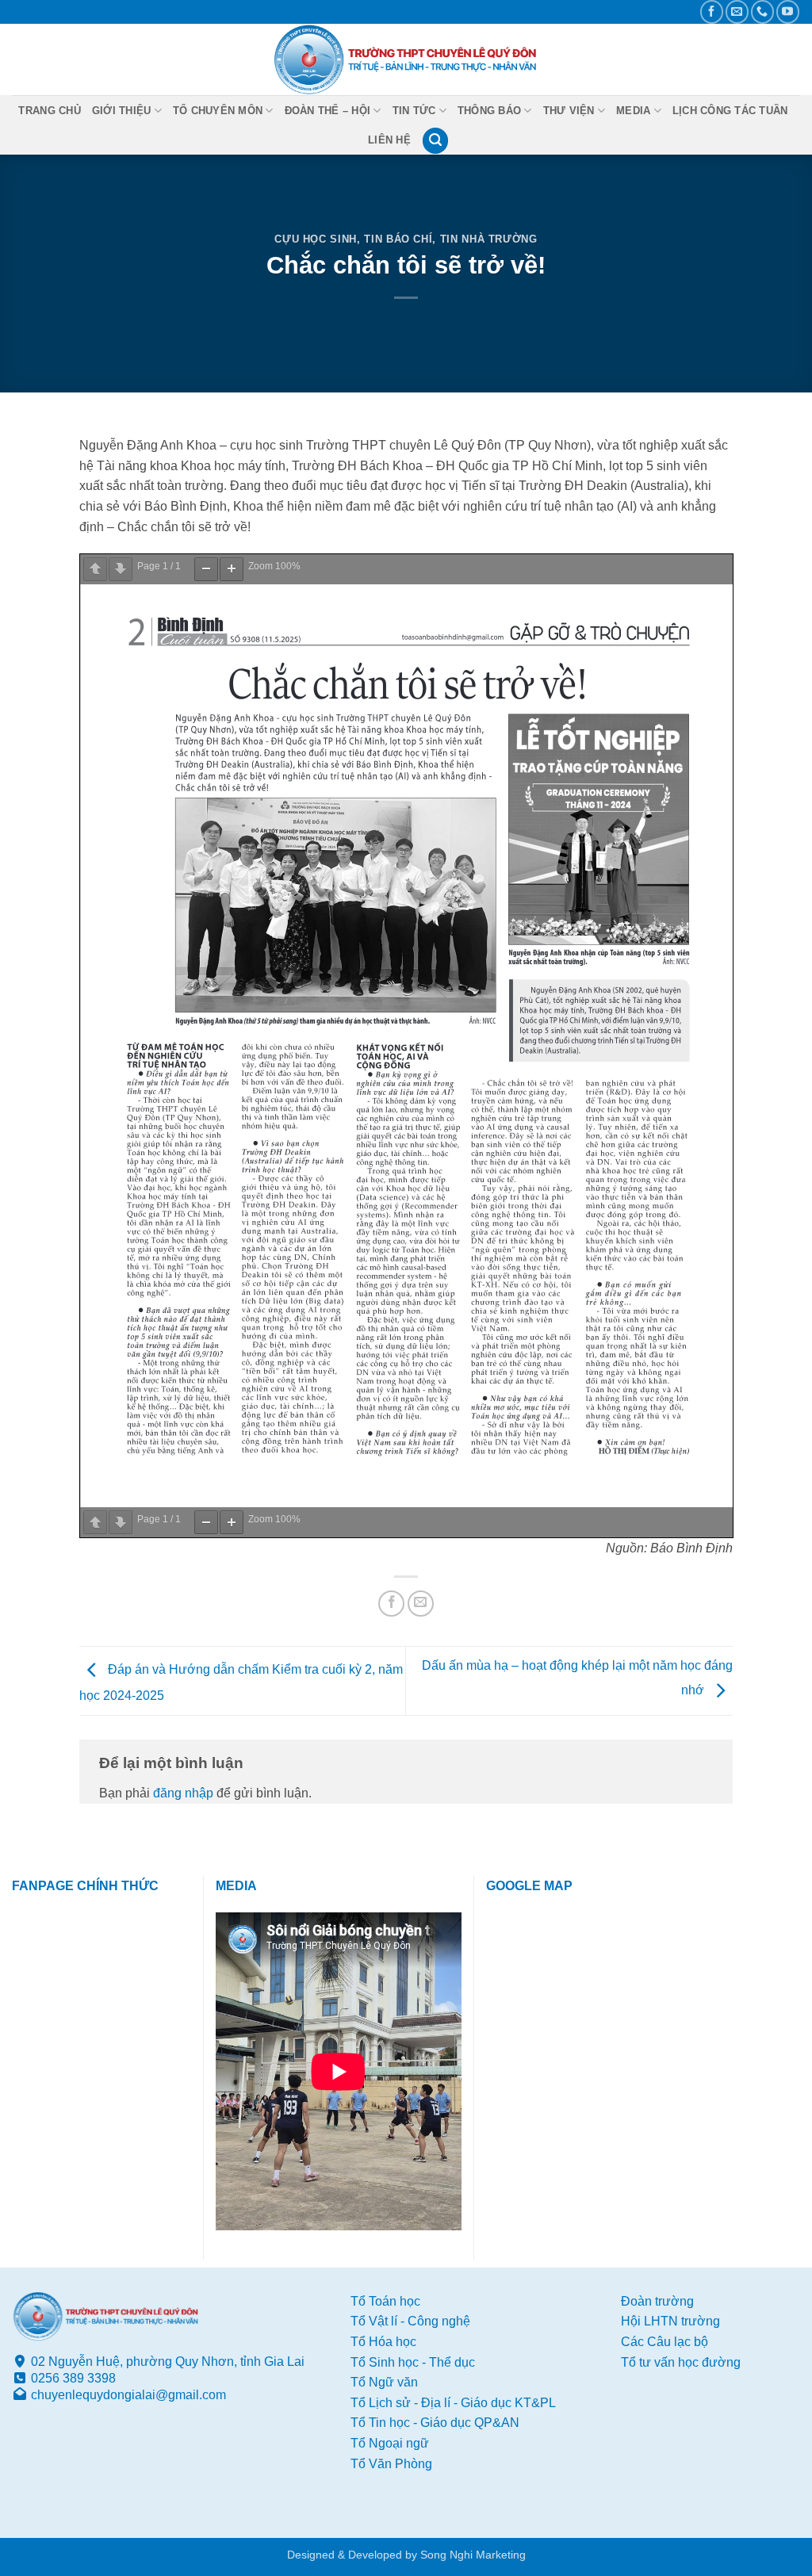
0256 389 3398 (73, 2378)
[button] (435, 141)
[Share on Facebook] (391, 1604)
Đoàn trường (657, 2301)
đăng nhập (183, 1793)
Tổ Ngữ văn (384, 2382)
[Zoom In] (232, 569)
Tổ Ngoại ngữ (390, 2443)
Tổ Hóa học (383, 2342)
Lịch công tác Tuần (730, 111)
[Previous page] (95, 569)
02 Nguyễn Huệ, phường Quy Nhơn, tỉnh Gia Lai (168, 2362)
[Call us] (762, 11)
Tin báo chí (398, 239)
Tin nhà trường (489, 239)
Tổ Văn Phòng (391, 2464)
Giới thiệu (122, 111)
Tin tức (414, 111)
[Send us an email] (737, 11)
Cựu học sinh (316, 239)
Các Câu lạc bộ (665, 2342)
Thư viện (569, 111)
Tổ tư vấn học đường (681, 2362)
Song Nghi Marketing (473, 2555)
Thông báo (489, 111)
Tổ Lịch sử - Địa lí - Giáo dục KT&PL (453, 2403)
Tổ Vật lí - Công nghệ (410, 2321)
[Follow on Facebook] (712, 11)
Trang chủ (49, 111)
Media (633, 111)
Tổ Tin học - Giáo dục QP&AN (435, 2423)
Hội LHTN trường (670, 2321)
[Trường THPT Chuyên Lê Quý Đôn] (406, 59)
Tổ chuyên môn (218, 111)
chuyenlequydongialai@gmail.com (128, 2395)
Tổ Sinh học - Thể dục (413, 2362)
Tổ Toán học (385, 2301)
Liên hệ (389, 140)
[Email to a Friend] (421, 1604)
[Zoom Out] (206, 569)
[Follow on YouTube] (788, 11)
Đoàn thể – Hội (328, 111)
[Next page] (121, 569)
